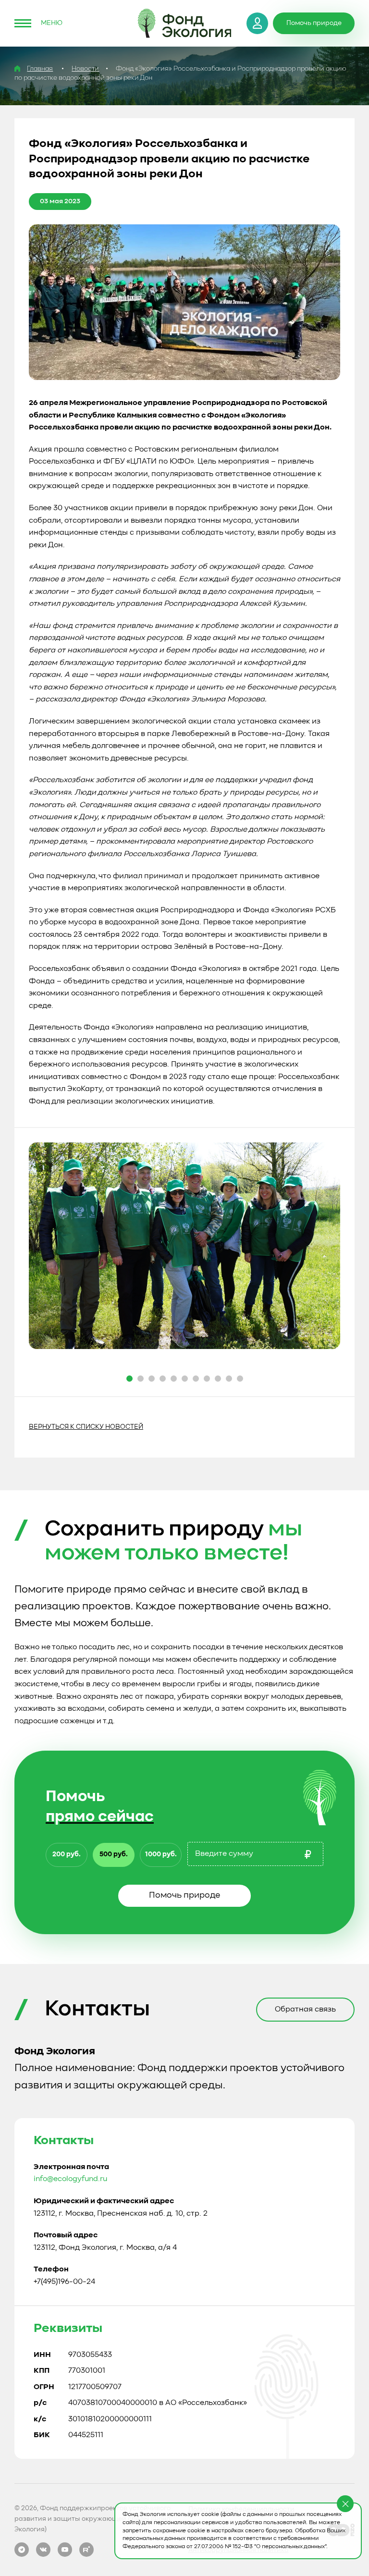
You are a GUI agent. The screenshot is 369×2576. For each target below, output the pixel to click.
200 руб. (67, 1854)
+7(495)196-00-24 (64, 2282)
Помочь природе (184, 1895)
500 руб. (114, 1854)
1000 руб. (161, 1854)
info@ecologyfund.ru (70, 2179)
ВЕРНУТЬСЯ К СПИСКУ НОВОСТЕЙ (86, 1427)
